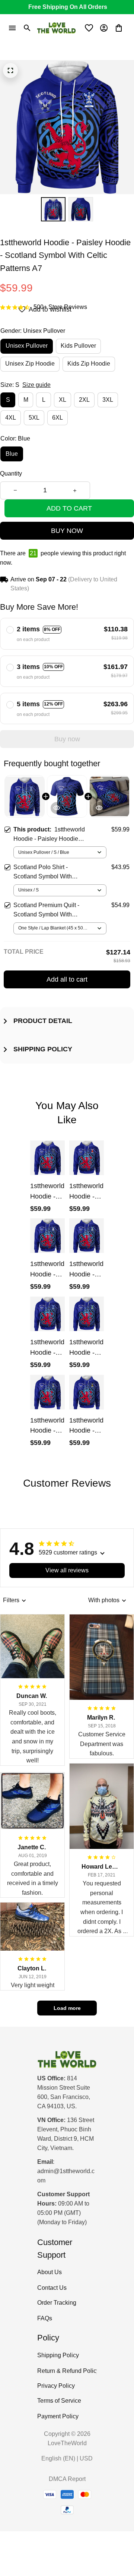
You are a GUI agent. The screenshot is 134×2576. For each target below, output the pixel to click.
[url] (67, 2176)
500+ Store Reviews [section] (60, 307)
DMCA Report (67, 2479)
